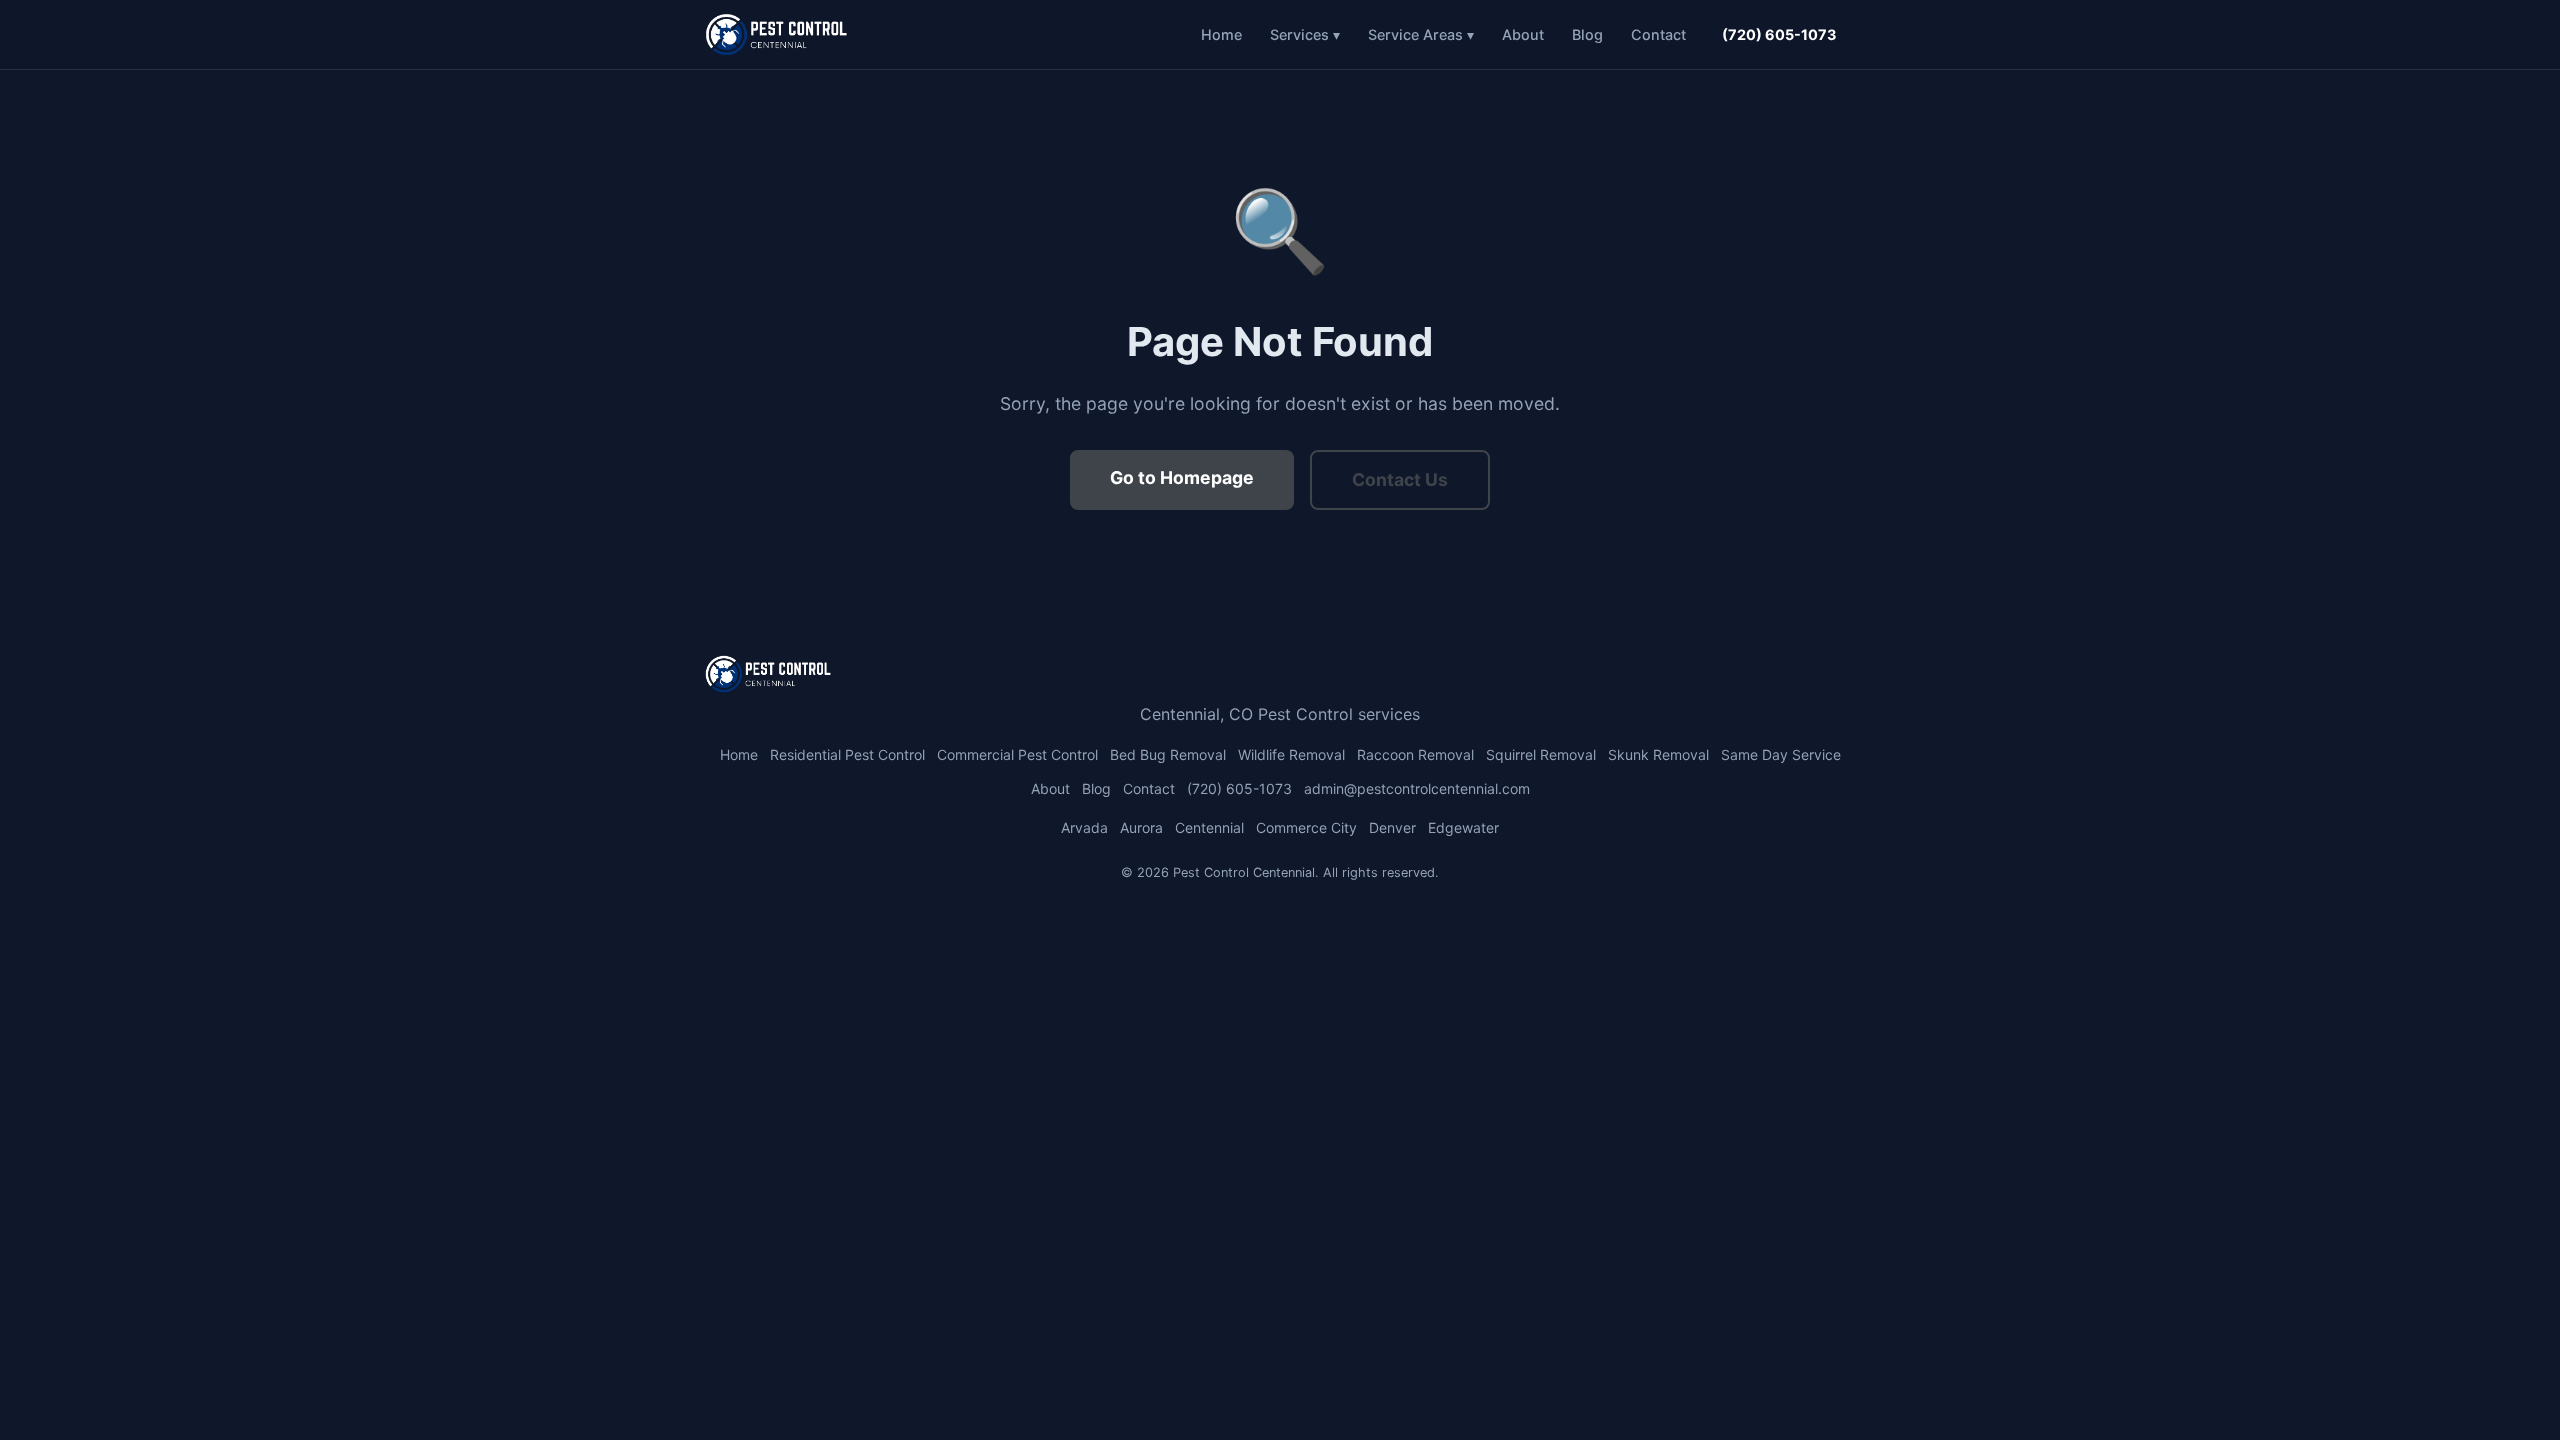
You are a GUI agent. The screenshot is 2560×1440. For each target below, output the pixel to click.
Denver (1392, 827)
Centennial (1209, 827)
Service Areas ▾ (1421, 34)
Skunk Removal (1658, 754)
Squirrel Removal (1541, 754)
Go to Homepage (1182, 477)
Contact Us (1400, 479)
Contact (1658, 34)
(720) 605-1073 (1779, 34)
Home (1221, 34)
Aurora (1141, 827)
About (1523, 34)
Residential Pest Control (847, 754)
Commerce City (1306, 827)
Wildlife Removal (1291, 754)
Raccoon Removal (1415, 754)
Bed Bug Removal (1168, 754)
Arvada (1084, 827)
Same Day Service (1781, 754)
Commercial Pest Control (1017, 754)
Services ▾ (1305, 34)
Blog (1587, 34)
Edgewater (1463, 827)
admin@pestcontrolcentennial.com (1417, 788)
